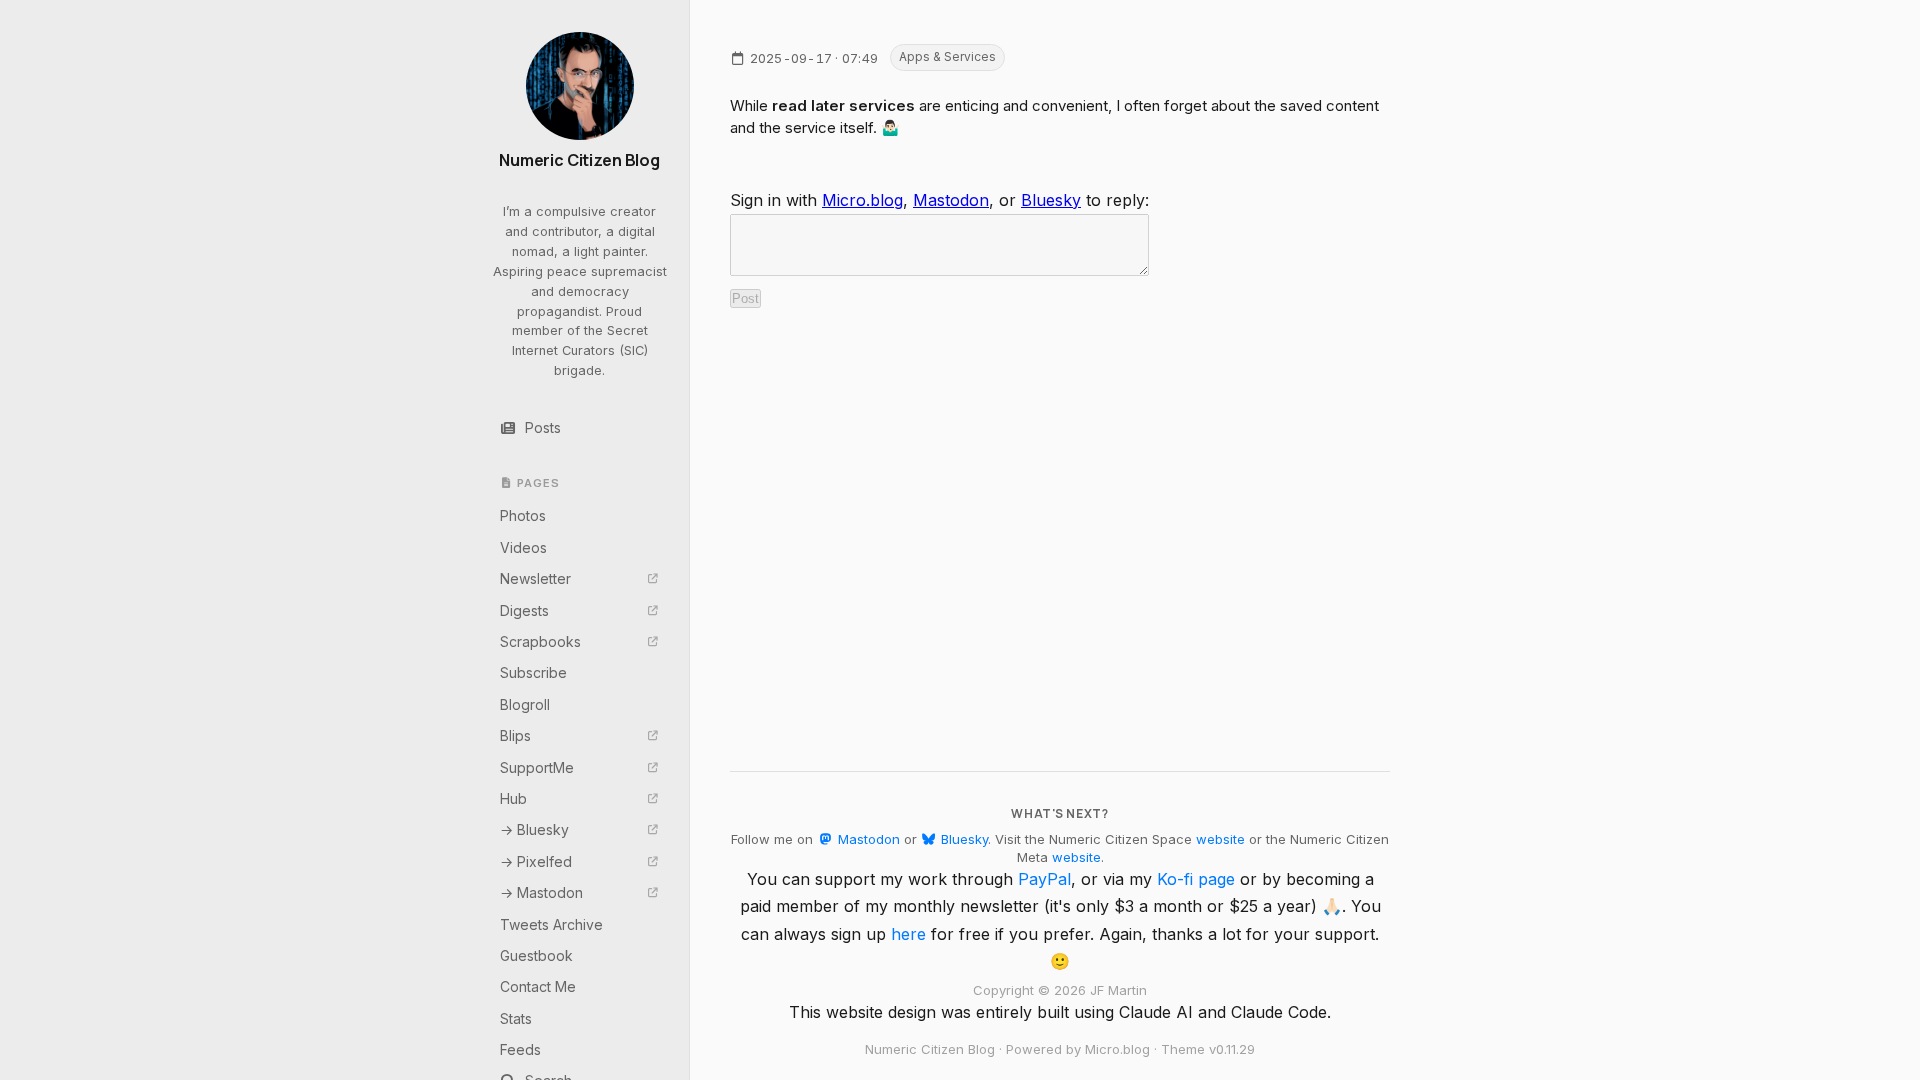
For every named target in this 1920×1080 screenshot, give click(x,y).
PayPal (1044, 879)
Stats (516, 1018)
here (908, 934)
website (1220, 839)
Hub (513, 798)
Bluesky (1051, 200)
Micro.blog (862, 200)
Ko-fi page (1196, 879)
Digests (524, 610)
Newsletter (535, 578)
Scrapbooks (540, 641)
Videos (523, 547)
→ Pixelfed (536, 861)
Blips (515, 735)
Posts (543, 427)
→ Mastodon (541, 892)
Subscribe (533, 672)
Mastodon (951, 200)
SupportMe (537, 767)
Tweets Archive (551, 924)
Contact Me (538, 986)
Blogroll (525, 704)
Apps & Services (947, 56)
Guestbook (536, 955)
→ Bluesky (534, 829)
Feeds (520, 1049)
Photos (523, 515)
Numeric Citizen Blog (579, 160)
